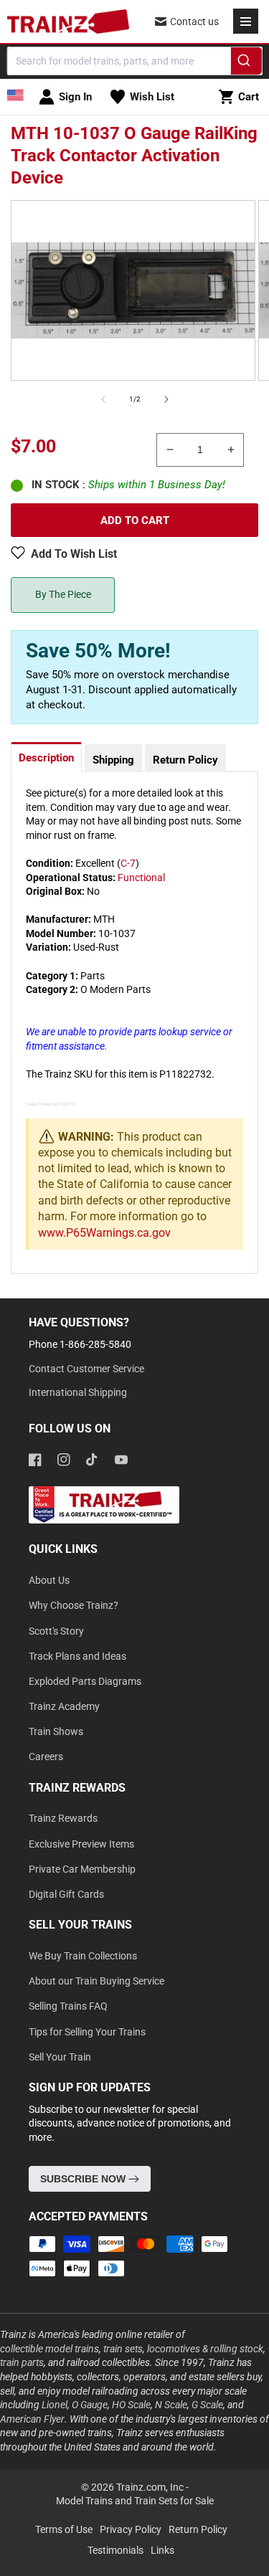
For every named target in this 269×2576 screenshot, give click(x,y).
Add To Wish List (74, 554)
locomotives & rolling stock (205, 2349)
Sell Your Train (60, 2057)
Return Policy (185, 760)
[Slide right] (166, 399)
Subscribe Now (84, 2179)
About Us (49, 1580)
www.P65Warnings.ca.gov (104, 1233)
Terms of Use (64, 2529)
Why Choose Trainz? (74, 1605)
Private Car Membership (82, 1869)
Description (46, 758)
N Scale (171, 2405)
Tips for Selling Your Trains (87, 2032)
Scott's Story (56, 1631)
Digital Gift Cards (66, 1894)
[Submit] (246, 63)
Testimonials (115, 2550)
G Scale (207, 2405)
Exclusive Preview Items (81, 1844)
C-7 (128, 863)
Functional (141, 878)
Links (162, 2550)
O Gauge (90, 2405)
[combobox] (134, 61)
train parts (22, 2362)
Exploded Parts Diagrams (85, 1681)
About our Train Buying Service (96, 1981)
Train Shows (56, 1731)
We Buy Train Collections (83, 1956)
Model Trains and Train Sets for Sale (135, 2501)
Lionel (55, 2405)
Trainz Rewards (63, 1818)
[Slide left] (103, 399)
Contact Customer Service (86, 1369)
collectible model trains (49, 2349)
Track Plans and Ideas (77, 1656)
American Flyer (32, 2419)
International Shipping (78, 1392)
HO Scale (131, 2405)
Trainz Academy (64, 1706)
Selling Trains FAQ (68, 2006)
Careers (46, 1757)
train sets (123, 2349)
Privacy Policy (131, 2529)
